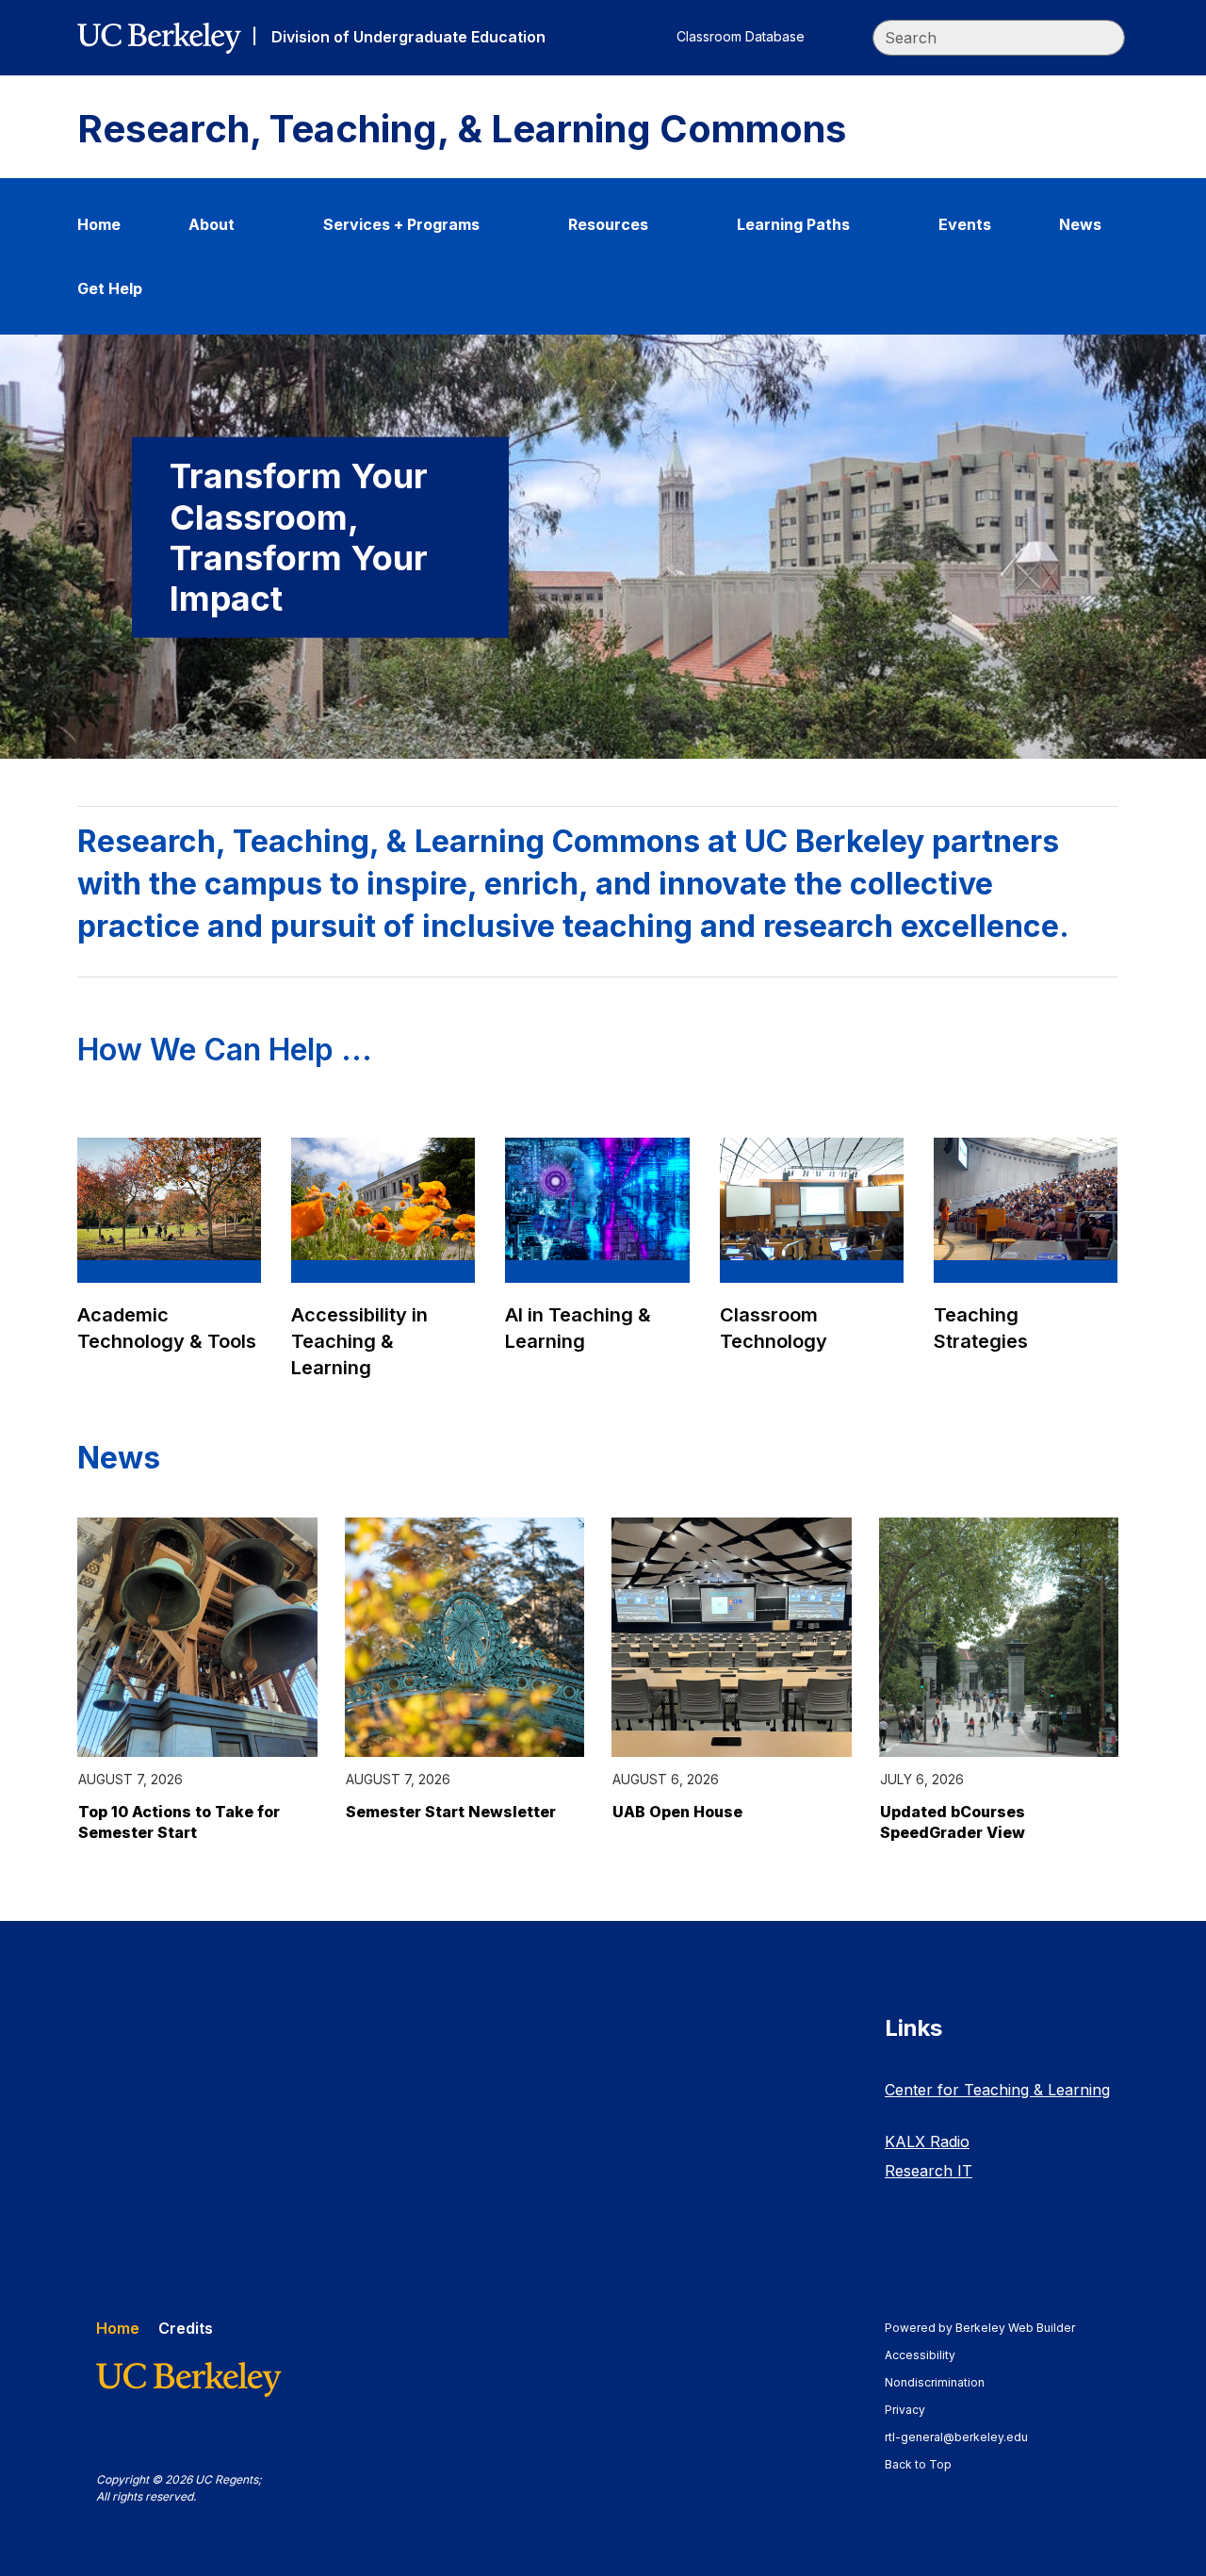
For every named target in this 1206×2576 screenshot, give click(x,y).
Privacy (914, 2410)
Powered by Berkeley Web (980, 2328)
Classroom (741, 36)
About (212, 224)
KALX (927, 2141)
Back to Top (918, 2464)
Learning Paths (793, 224)
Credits (186, 2328)
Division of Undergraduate (408, 37)
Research (929, 2171)
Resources (608, 224)
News (1080, 224)
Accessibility (929, 2355)
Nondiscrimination (944, 2382)
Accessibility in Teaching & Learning (359, 1341)
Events (965, 224)
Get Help (110, 288)
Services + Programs (401, 224)
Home (99, 224)
